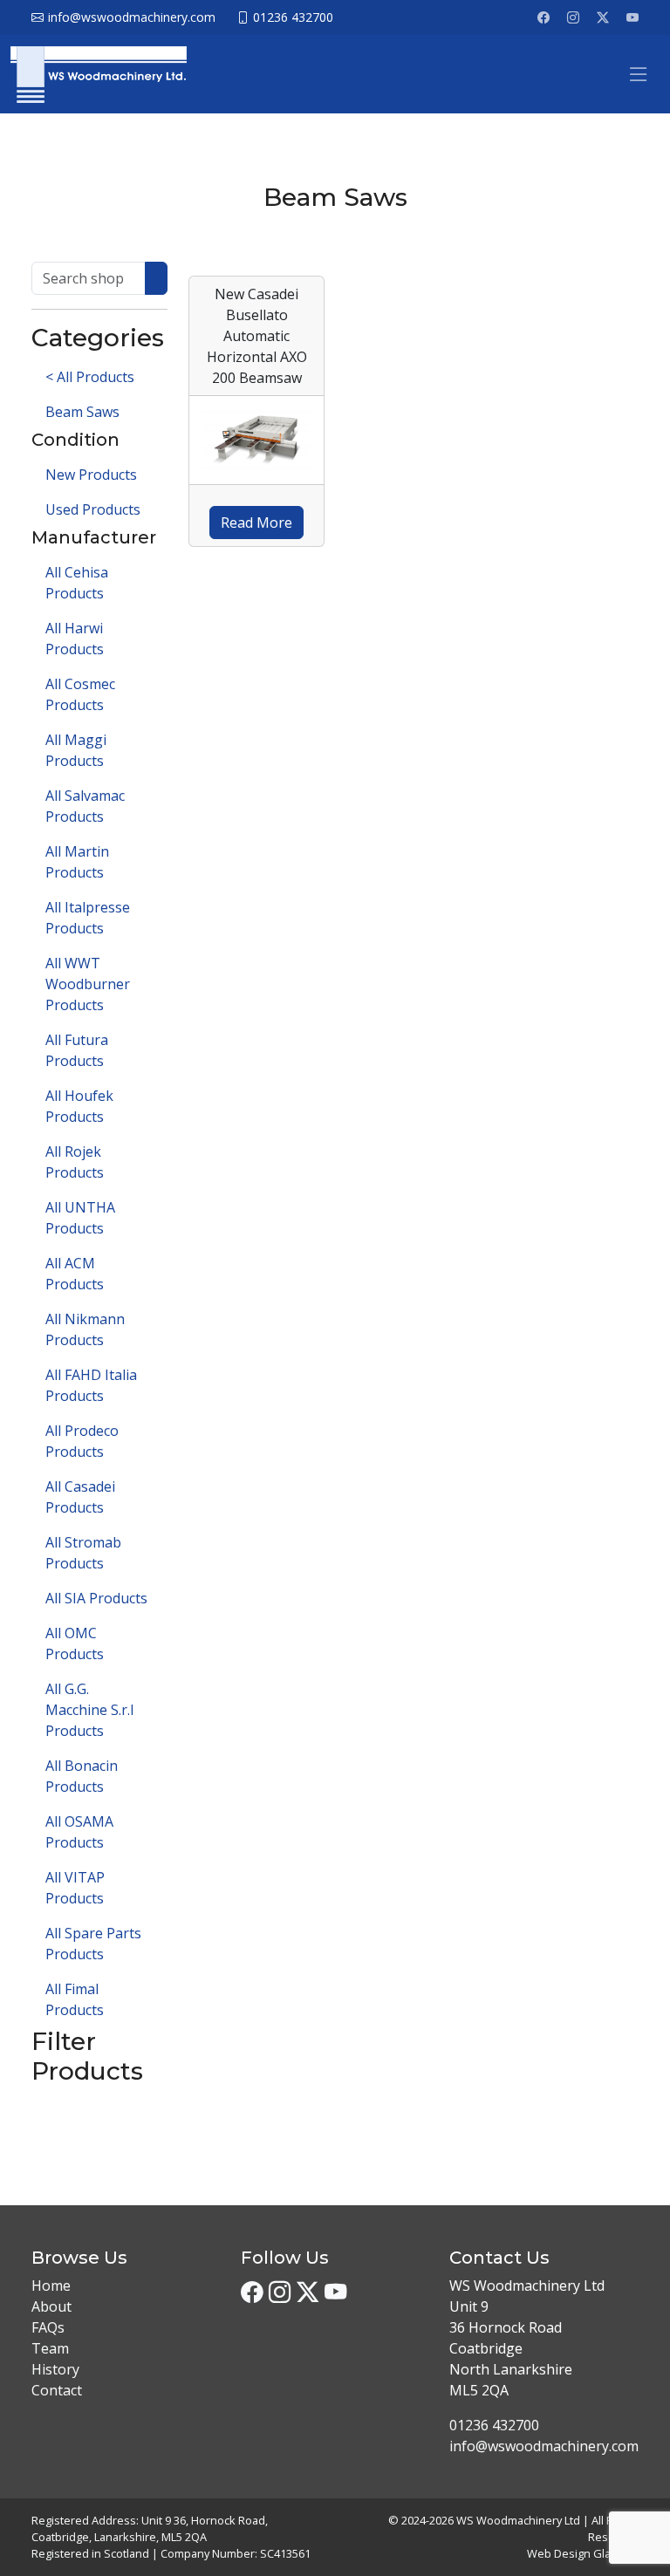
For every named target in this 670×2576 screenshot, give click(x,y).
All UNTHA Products (80, 1218)
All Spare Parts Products (93, 1944)
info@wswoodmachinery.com (544, 2446)
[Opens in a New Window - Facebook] (544, 17)
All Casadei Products (80, 1497)
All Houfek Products (79, 1106)
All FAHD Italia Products (91, 1385)
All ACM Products (75, 1274)
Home (51, 2286)
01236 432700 (494, 2425)
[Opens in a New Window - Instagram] (573, 17)
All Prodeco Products (82, 1441)
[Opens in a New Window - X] (603, 17)
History (55, 2369)
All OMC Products (75, 1643)
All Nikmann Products (85, 1329)
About (51, 2306)
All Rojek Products (75, 1162)
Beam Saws (82, 412)
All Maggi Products (76, 750)
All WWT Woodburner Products (88, 984)
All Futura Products (77, 1050)
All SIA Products (96, 1598)
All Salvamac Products (85, 806)
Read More (256, 523)
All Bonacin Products (82, 1776)
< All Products (90, 377)
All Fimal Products (75, 1999)
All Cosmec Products (80, 694)
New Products (91, 475)
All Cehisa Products (77, 583)
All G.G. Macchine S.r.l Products (89, 1710)
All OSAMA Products (79, 1832)
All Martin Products (77, 862)
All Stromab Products (83, 1553)
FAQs (48, 2327)
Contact (57, 2390)
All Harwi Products (75, 639)
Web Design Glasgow (583, 2553)
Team (50, 2348)
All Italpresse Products (88, 918)
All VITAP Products (75, 1888)
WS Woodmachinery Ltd (518, 2520)
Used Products (93, 509)
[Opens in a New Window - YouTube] (632, 17)
